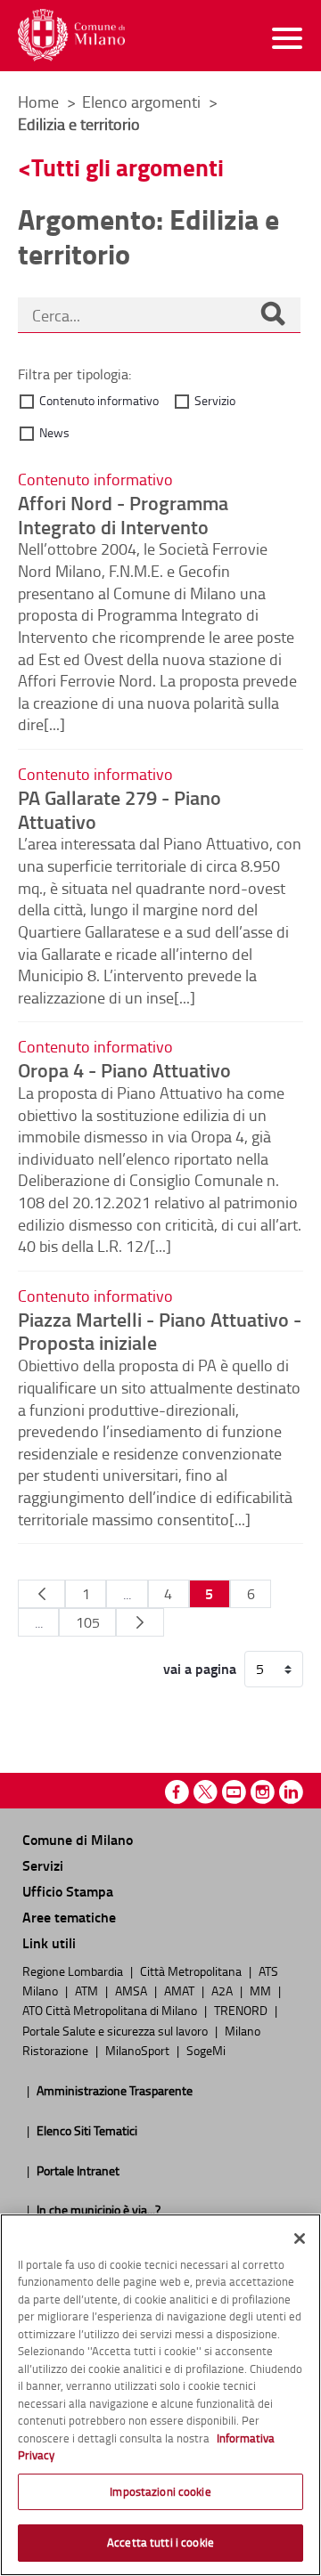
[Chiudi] (300, 2239)
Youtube (234, 1792)
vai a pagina (200, 1669)
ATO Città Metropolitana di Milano (111, 2010)
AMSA (132, 1990)
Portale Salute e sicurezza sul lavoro (116, 2030)
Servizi (43, 1865)
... (127, 1594)
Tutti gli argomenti (128, 167)
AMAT (181, 1990)
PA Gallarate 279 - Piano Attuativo (119, 809)
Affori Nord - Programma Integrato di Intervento (123, 514)
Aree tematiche (69, 1917)
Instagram (263, 1792)
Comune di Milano (78, 1839)
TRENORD (242, 2010)
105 (88, 1622)
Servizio (215, 400)
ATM (88, 1990)
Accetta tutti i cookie (160, 2542)
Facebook (177, 1792)
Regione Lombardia (74, 1971)
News (54, 432)
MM (262, 1990)
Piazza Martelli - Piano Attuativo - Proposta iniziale (160, 1331)
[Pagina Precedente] (41, 1594)
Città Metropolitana (192, 1971)
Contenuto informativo (99, 400)
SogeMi (206, 2050)
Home (38, 102)
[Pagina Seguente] (140, 1622)
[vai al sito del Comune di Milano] (71, 35)
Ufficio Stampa (68, 1891)
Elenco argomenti (143, 102)
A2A (223, 1990)
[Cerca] (273, 315)
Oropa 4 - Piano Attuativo (124, 1069)
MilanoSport (139, 2050)
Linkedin (291, 1792)
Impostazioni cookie (160, 2491)
